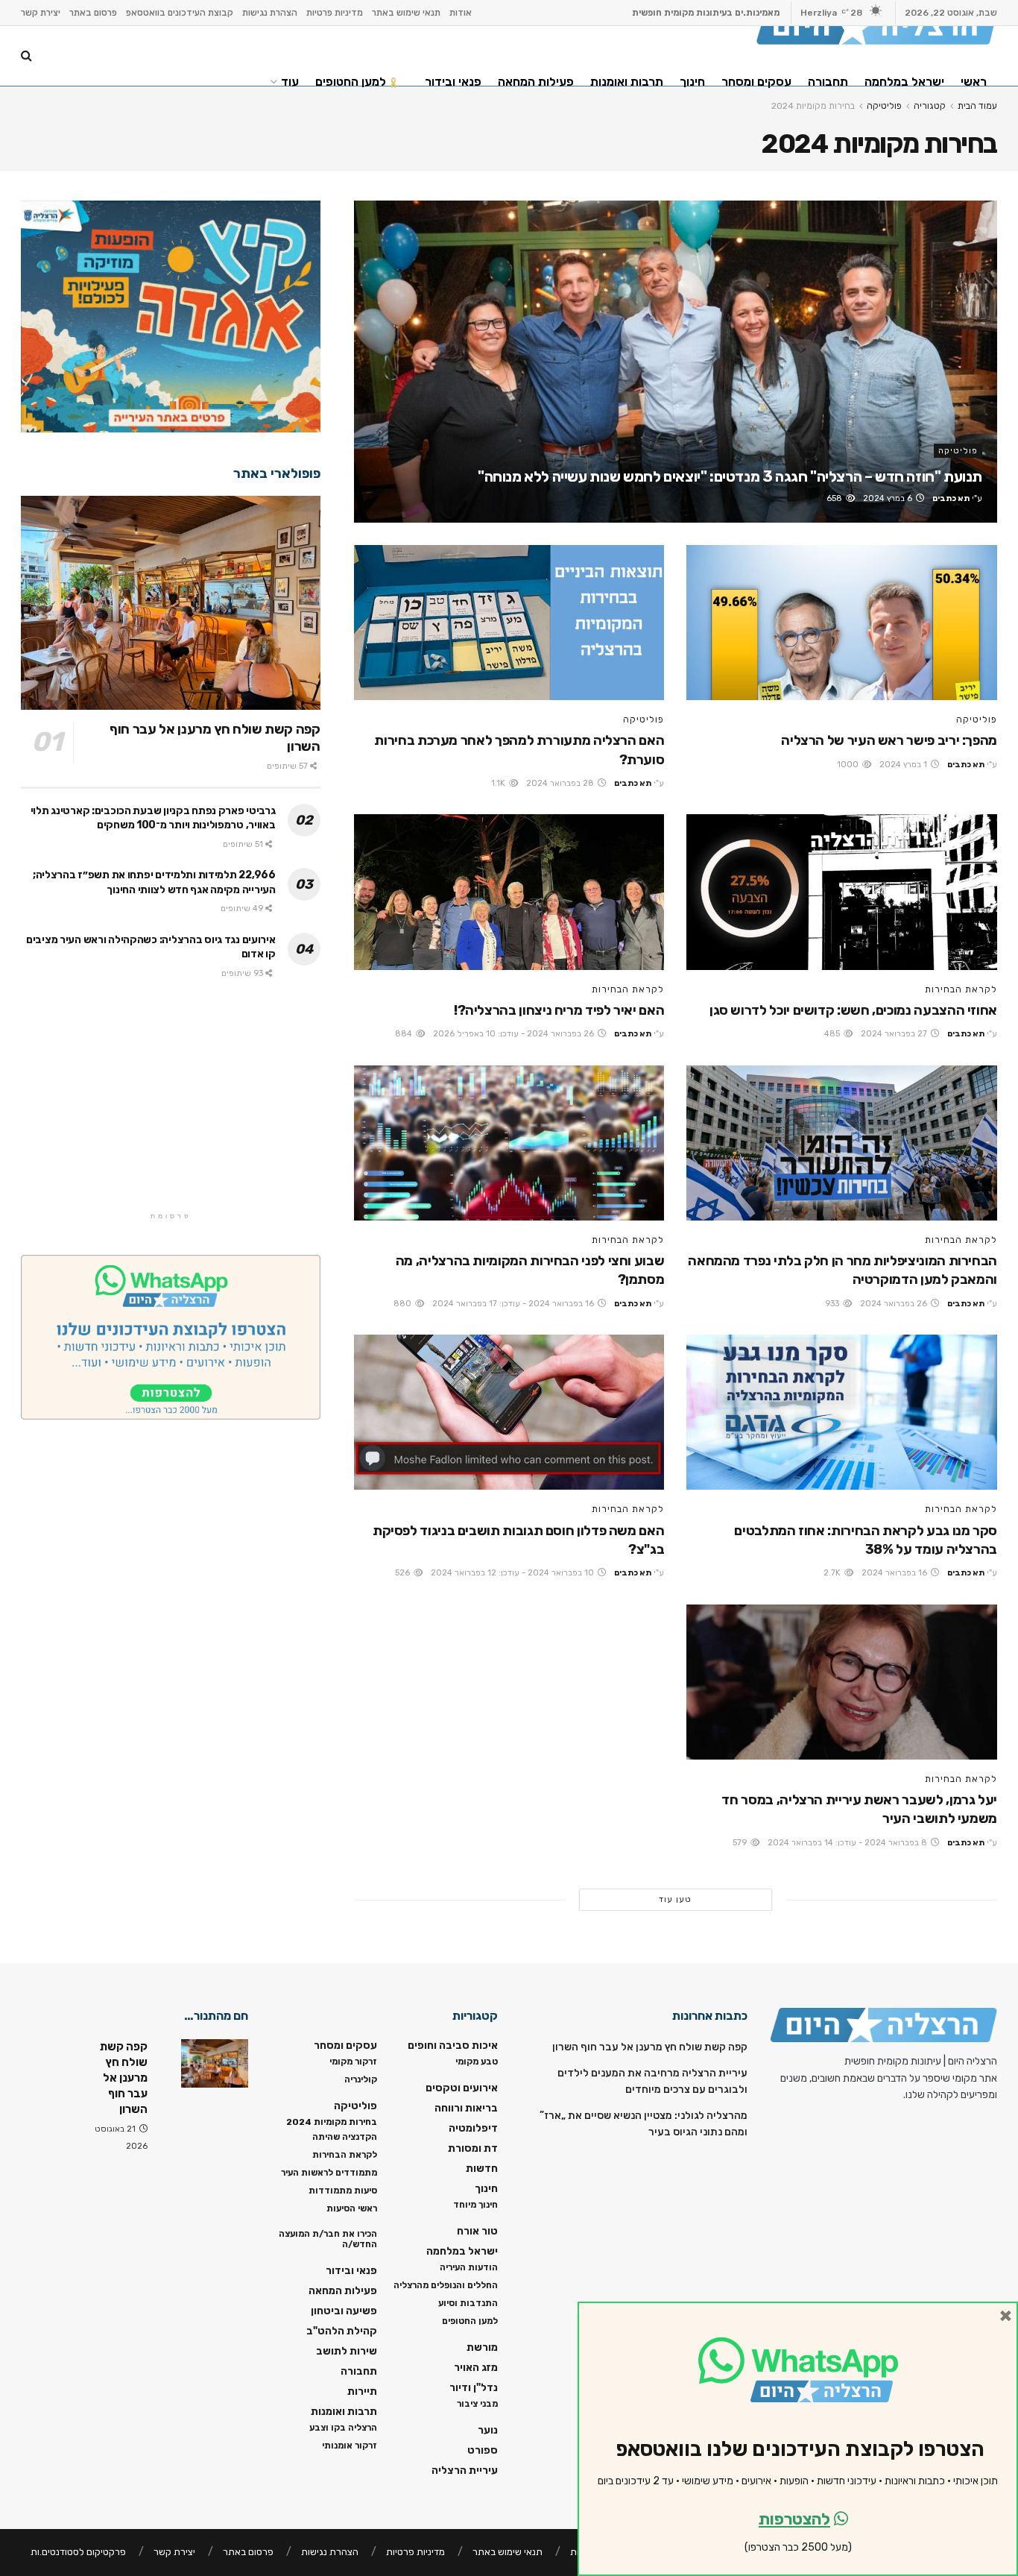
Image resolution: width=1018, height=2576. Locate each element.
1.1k (499, 783)
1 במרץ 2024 (904, 765)
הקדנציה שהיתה (345, 2137)
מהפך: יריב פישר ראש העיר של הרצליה (889, 740)
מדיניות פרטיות (335, 13)
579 (741, 1843)
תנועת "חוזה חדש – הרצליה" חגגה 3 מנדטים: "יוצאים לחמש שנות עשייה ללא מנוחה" (730, 476)
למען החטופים (351, 82)
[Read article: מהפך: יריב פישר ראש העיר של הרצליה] (842, 623)
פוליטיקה (958, 451)
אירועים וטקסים (462, 2088)
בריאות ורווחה (466, 2108)
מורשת (482, 2347)
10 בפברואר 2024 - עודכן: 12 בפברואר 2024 (513, 1573)
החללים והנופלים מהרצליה (446, 2285)
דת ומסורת (473, 2148)
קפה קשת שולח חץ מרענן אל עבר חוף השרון (650, 2047)
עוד (290, 82)
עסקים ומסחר (756, 82)
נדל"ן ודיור (474, 2388)
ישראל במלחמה (904, 82)
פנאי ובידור (453, 82)
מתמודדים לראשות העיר (329, 2173)
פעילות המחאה (536, 82)
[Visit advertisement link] (171, 317)
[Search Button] (26, 56)
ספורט (483, 2450)
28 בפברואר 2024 (561, 783)
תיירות (362, 2391)
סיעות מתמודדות (343, 2191)
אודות (461, 13)
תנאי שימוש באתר (406, 13)
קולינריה (361, 2079)
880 (404, 1304)
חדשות (482, 2169)
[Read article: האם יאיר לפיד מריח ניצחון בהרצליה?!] (509, 892)
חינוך (692, 82)
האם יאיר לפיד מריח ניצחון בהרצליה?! (559, 1010)
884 (405, 1034)
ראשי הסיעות (352, 2208)
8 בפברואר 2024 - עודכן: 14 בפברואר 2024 (848, 1843)
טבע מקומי (477, 2062)
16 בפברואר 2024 (895, 1573)
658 (835, 498)
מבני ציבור (477, 2404)
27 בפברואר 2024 (895, 1034)
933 (833, 1304)
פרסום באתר (93, 13)
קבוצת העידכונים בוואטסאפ (180, 13)
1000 (849, 765)
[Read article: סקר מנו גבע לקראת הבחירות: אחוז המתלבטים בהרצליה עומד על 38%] (842, 1412)
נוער (488, 2430)
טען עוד (675, 1899)
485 (833, 1034)
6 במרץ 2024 (889, 498)
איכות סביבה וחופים (453, 2046)
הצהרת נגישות (270, 13)
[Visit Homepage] (877, 26)
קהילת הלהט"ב (342, 2331)
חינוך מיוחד (475, 2205)
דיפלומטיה (473, 2128)
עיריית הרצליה (465, 2470)
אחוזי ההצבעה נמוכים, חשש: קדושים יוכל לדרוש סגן (853, 1010)
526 (404, 1573)
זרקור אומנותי (350, 2446)
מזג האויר (476, 2368)
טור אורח (477, 2231)
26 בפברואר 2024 (895, 1304)
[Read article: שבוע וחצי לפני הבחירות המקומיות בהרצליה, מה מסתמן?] (509, 1143)
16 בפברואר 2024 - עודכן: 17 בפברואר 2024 (514, 1304)
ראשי (974, 82)
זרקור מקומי (353, 2062)
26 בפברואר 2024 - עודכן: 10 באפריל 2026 (515, 1034)
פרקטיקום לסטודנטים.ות (78, 2552)
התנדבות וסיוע (468, 2303)
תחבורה (828, 82)
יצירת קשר (41, 13)
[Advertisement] (171, 1105)
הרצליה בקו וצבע (343, 2428)
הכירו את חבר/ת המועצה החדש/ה (328, 2239)
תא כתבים (951, 498)
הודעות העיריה (469, 2267)
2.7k (833, 1573)
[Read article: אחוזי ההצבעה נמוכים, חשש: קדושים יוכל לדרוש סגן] (842, 892)
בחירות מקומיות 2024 (332, 2122)
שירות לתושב (347, 2351)
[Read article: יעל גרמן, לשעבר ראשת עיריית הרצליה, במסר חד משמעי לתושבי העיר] (842, 1682)
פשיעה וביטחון (344, 2311)
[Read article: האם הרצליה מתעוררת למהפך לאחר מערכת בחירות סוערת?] (509, 623)
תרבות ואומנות (627, 82)
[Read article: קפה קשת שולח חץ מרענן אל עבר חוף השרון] (171, 603)
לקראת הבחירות (961, 989)
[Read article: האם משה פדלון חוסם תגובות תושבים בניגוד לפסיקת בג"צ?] (509, 1412)
